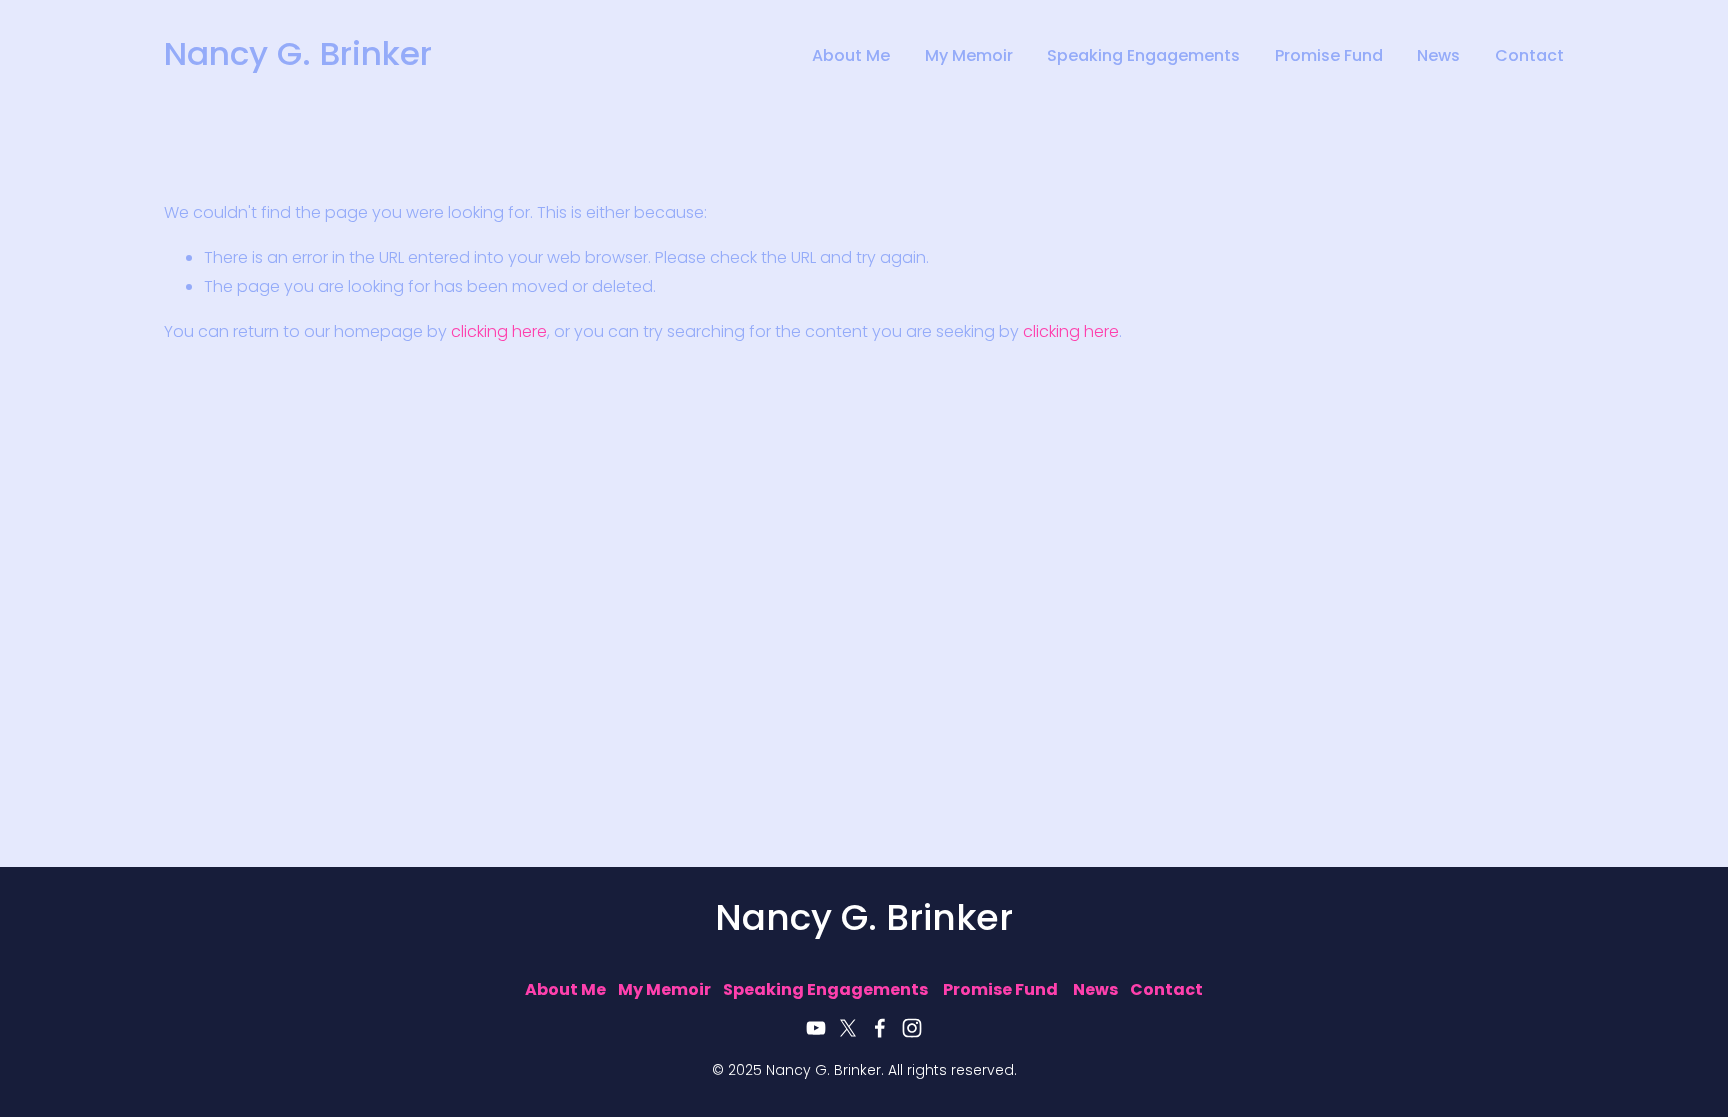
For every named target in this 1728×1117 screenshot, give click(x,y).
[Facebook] (880, 1028)
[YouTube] (816, 1028)
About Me (851, 58)
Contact (1529, 58)
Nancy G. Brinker (298, 57)
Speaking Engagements (1143, 58)
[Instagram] (912, 1028)
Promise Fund (1329, 58)
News (1438, 58)
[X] (848, 1028)
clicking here (499, 333)
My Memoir (969, 58)
